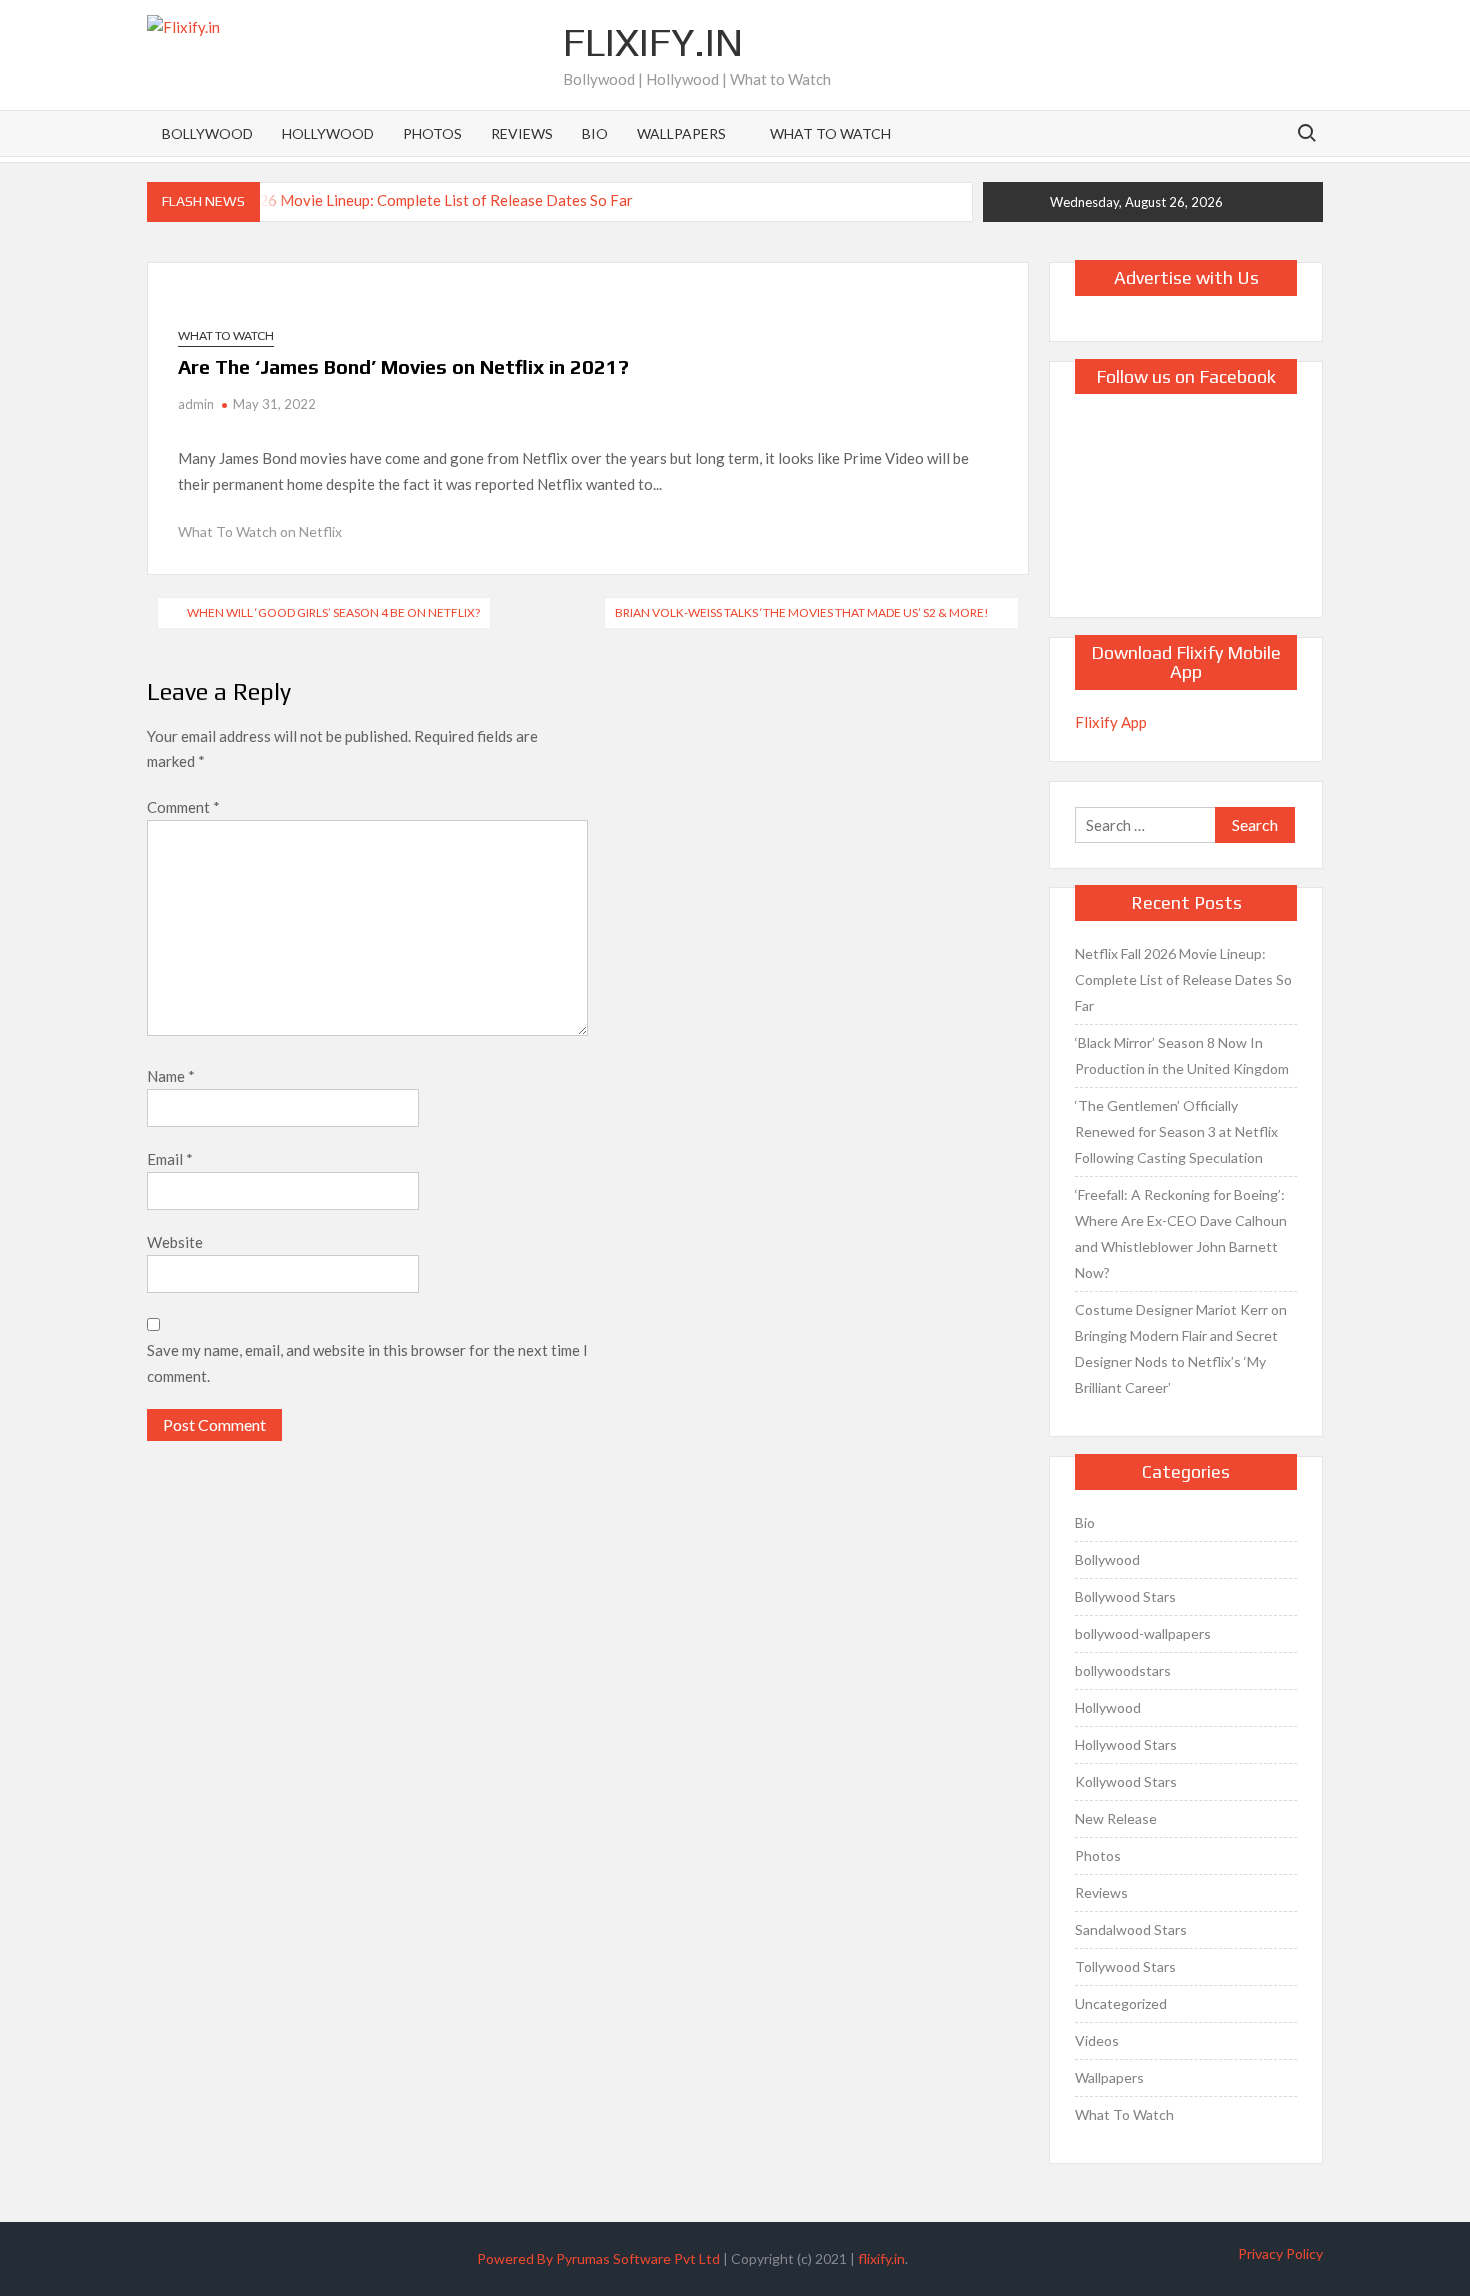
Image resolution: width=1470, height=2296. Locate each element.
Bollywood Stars (1125, 1596)
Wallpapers (681, 133)
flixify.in (881, 2258)
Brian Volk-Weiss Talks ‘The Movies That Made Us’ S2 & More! (802, 612)
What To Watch (830, 133)
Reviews (522, 133)
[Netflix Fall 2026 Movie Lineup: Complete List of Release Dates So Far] (392, 199)
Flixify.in (653, 42)
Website (175, 1242)
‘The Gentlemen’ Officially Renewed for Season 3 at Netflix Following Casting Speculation (1176, 1131)
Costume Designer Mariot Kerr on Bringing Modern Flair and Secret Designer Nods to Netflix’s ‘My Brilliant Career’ (1181, 1348)
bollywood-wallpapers (1143, 1633)
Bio (595, 133)
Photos (432, 133)
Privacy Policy (1280, 2253)
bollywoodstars (1123, 1670)
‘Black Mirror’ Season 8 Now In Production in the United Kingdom (1182, 1055)
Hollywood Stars (1126, 1744)
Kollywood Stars (1126, 1781)
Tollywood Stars (1125, 1966)
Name (171, 1076)
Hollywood (328, 133)
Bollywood (207, 133)
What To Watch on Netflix (260, 531)
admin (196, 404)
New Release (1116, 1818)
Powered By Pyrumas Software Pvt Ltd (598, 2258)
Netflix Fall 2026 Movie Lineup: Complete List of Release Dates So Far (1183, 979)
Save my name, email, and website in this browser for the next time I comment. (367, 1363)
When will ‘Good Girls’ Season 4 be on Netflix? (333, 612)
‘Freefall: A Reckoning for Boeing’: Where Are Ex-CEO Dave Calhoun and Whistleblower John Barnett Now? (1181, 1233)
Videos (1097, 2040)
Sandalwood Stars (1131, 1929)
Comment (183, 807)
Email (170, 1159)
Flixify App (1111, 722)
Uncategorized (1121, 2003)
